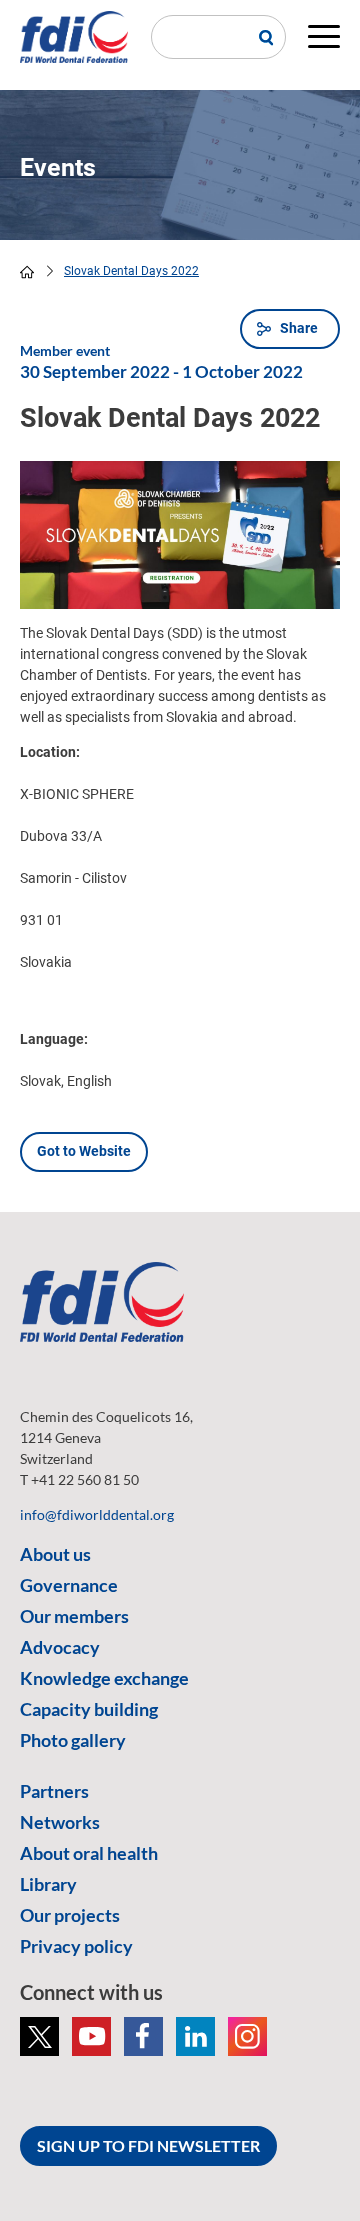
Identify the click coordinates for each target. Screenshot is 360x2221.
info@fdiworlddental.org (97, 1514)
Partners (54, 1791)
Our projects (70, 1915)
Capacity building (89, 1709)
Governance (69, 1585)
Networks (60, 1822)
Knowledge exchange (104, 1678)
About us (55, 1554)
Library (48, 1884)
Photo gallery (73, 1740)
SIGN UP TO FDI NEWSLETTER (148, 2145)
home (27, 272)
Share (299, 328)
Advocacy (60, 1647)
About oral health (89, 1853)
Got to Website (84, 1151)
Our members (74, 1616)
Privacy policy (76, 1946)
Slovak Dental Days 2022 (131, 271)
